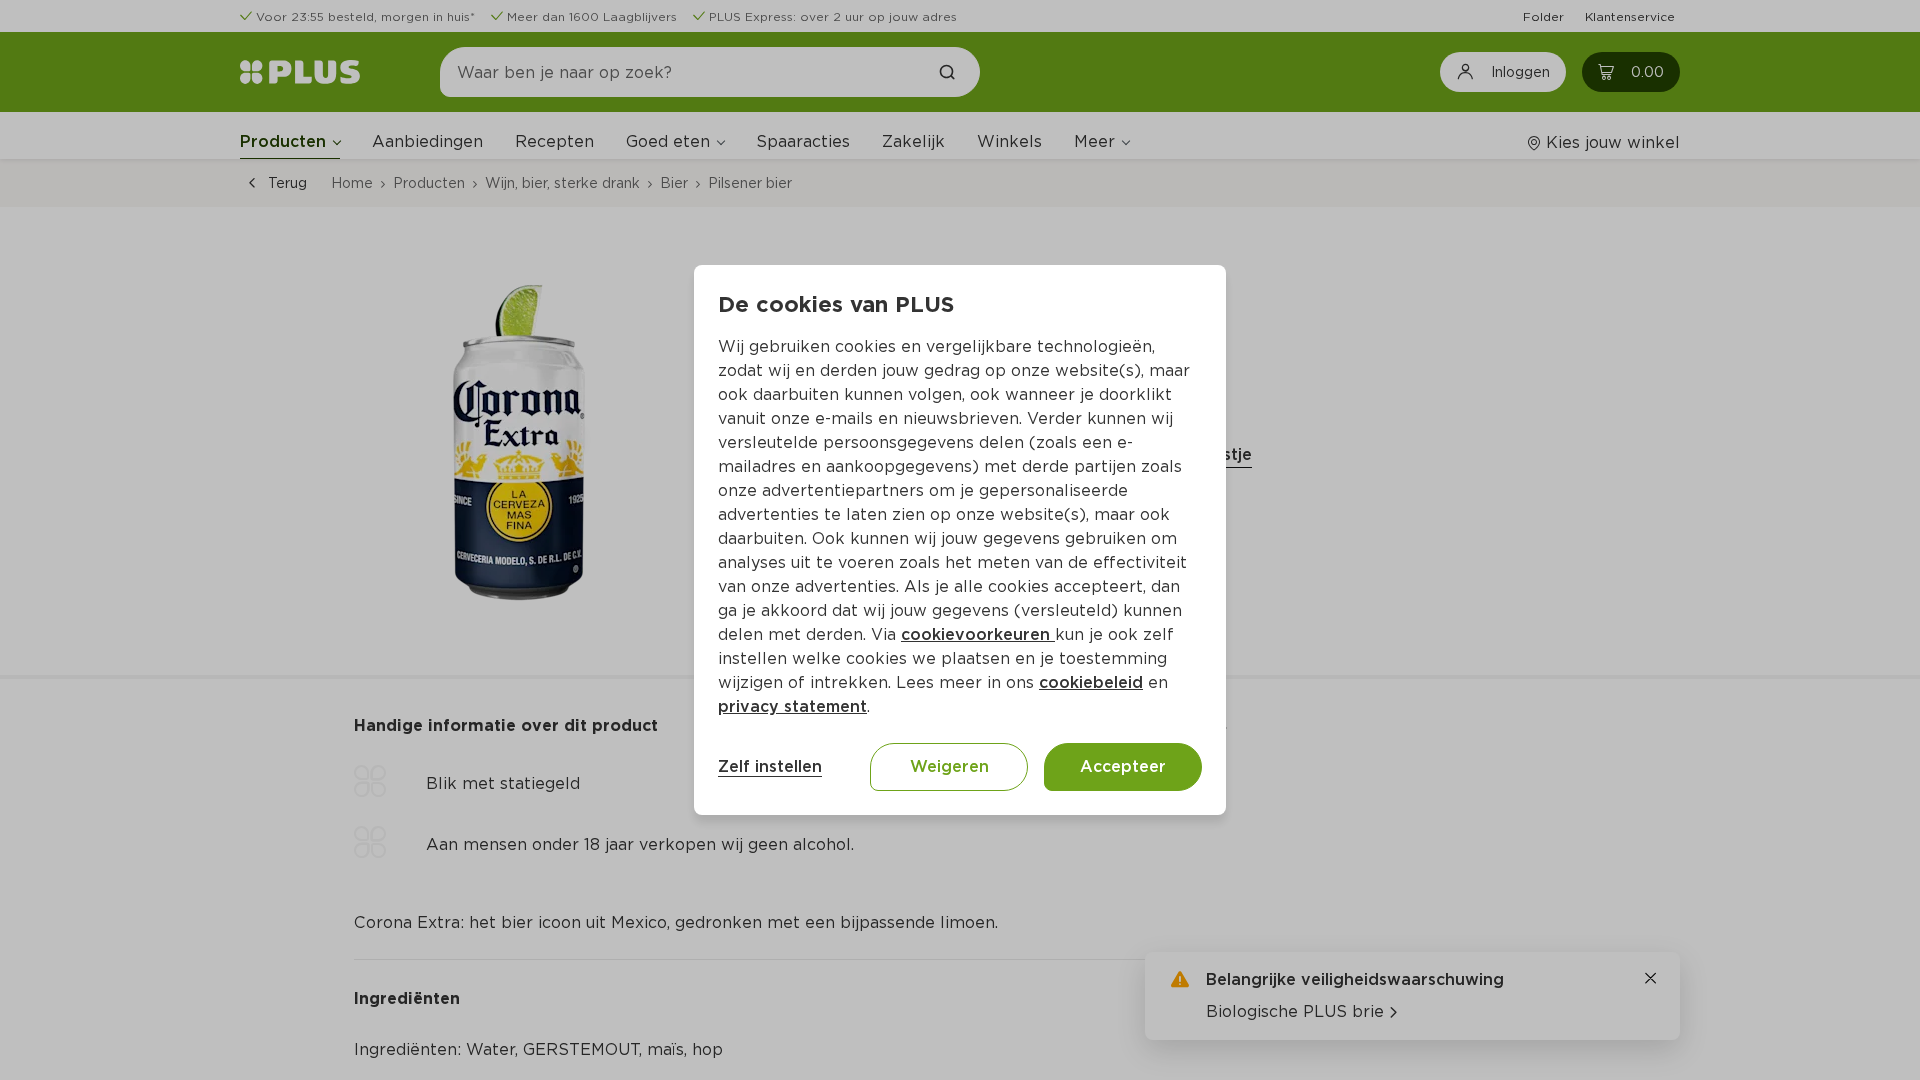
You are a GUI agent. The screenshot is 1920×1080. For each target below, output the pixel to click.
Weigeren (949, 766)
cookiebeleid (1091, 682)
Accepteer (1123, 766)
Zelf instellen (770, 766)
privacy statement (792, 706)
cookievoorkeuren (978, 634)
